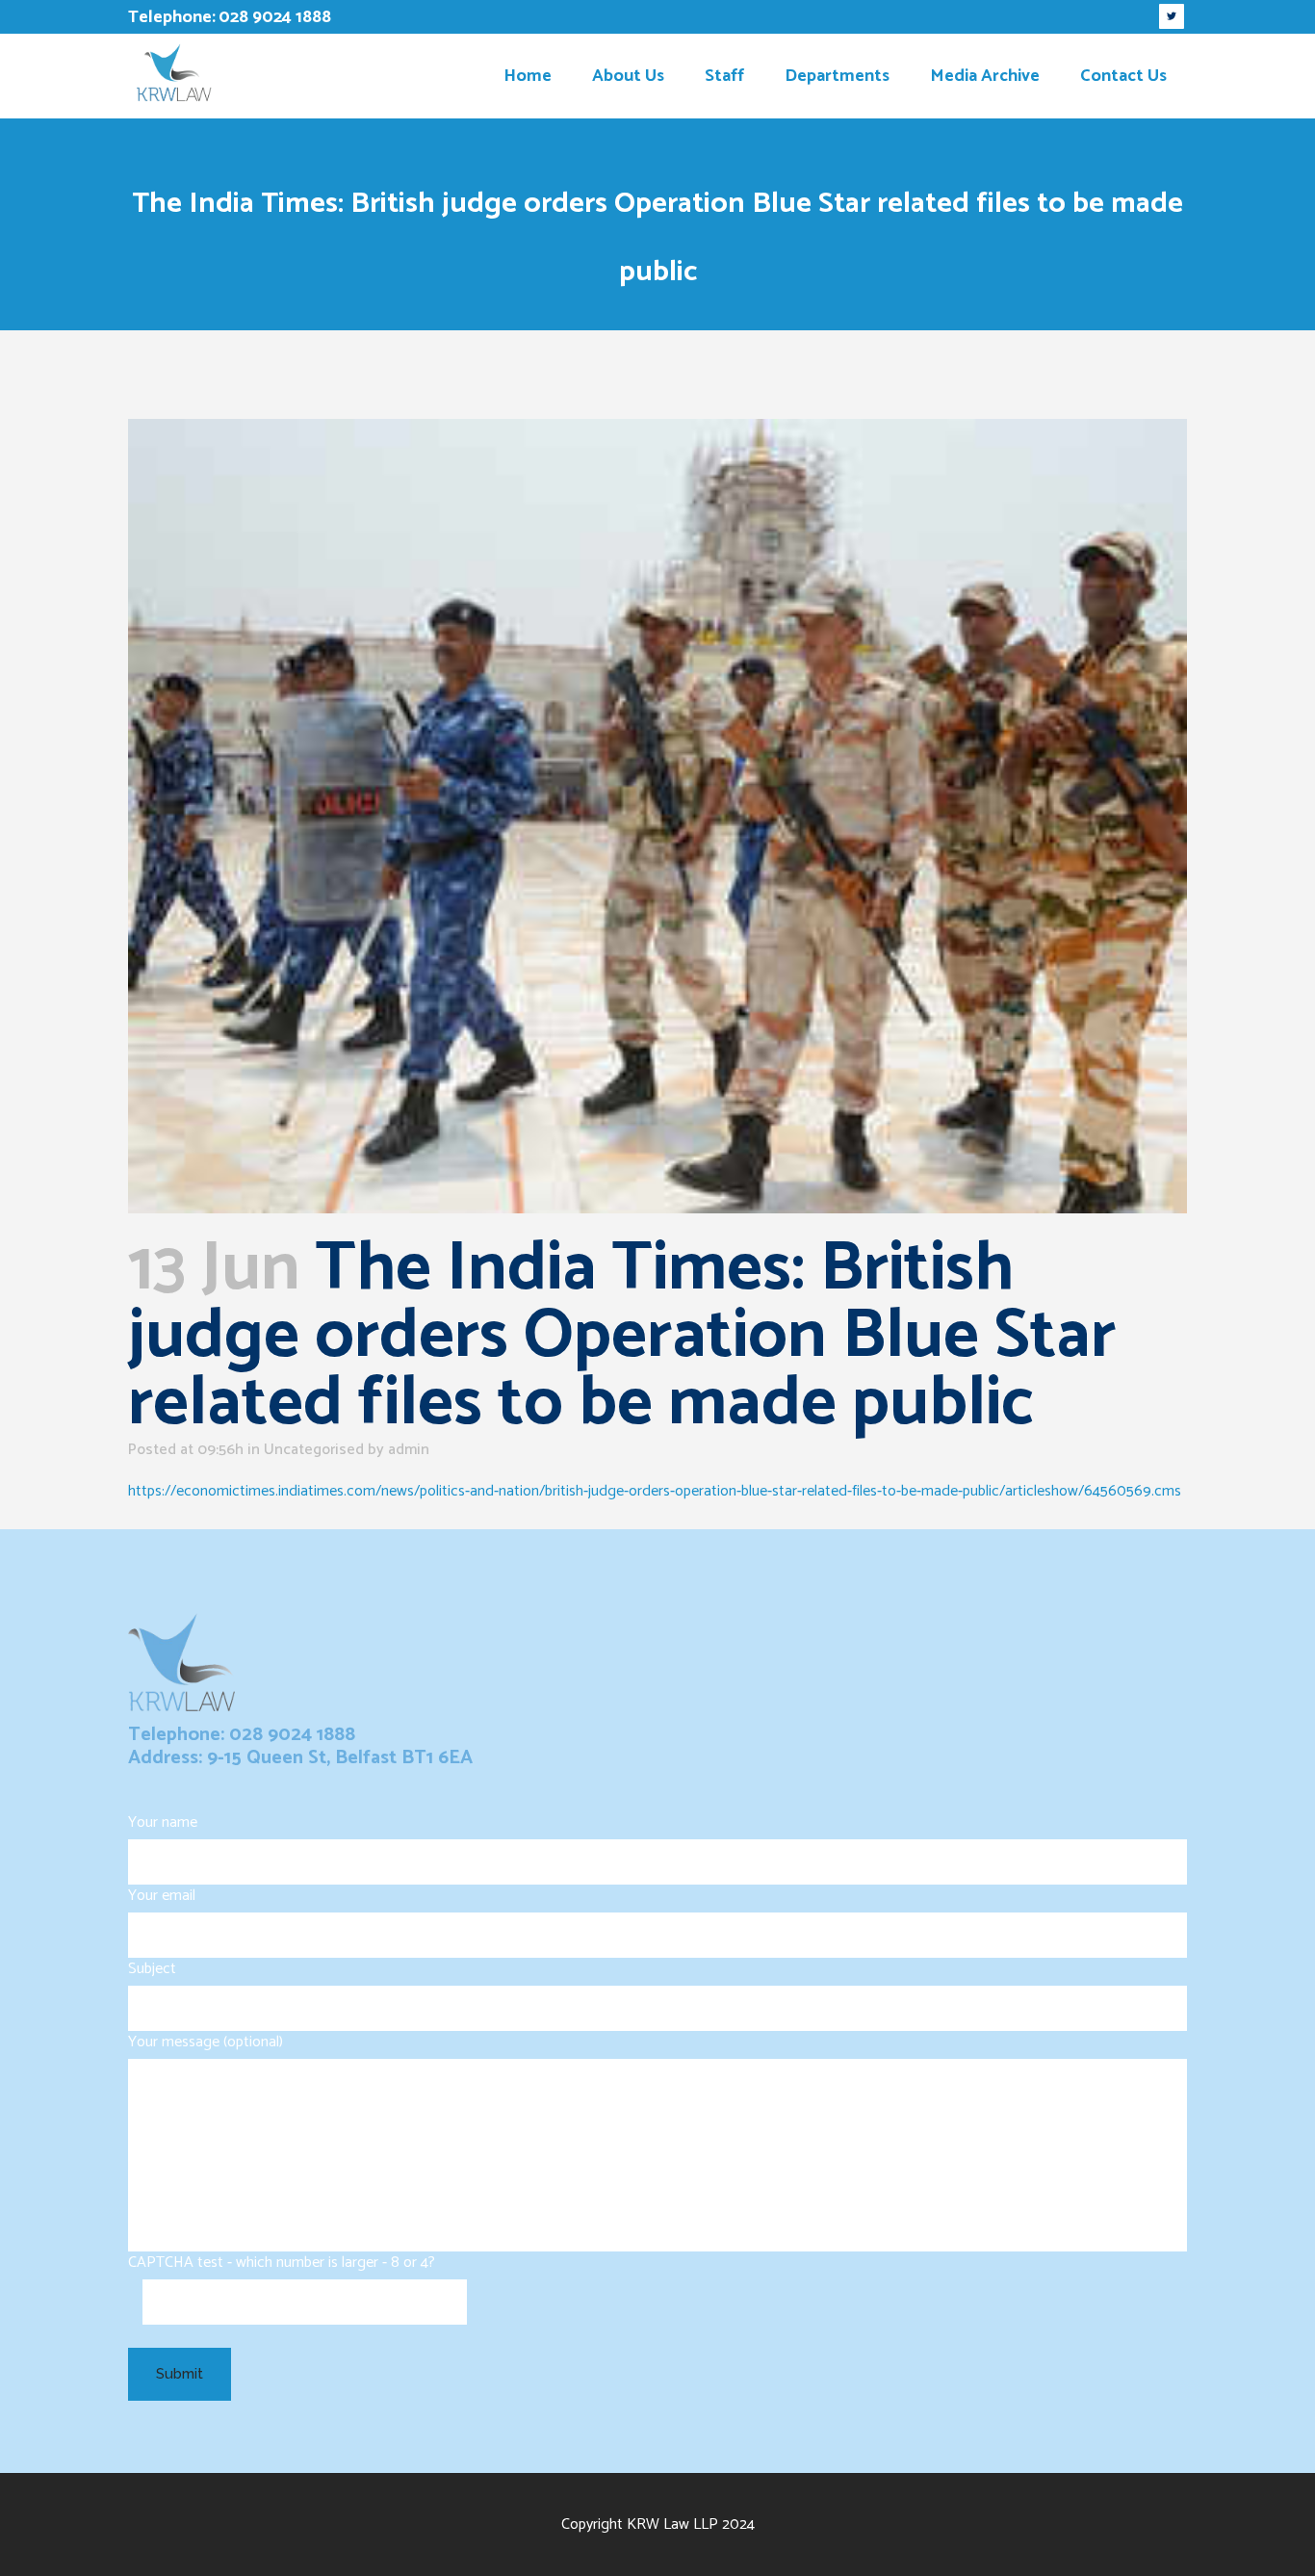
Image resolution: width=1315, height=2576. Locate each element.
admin (409, 1450)
